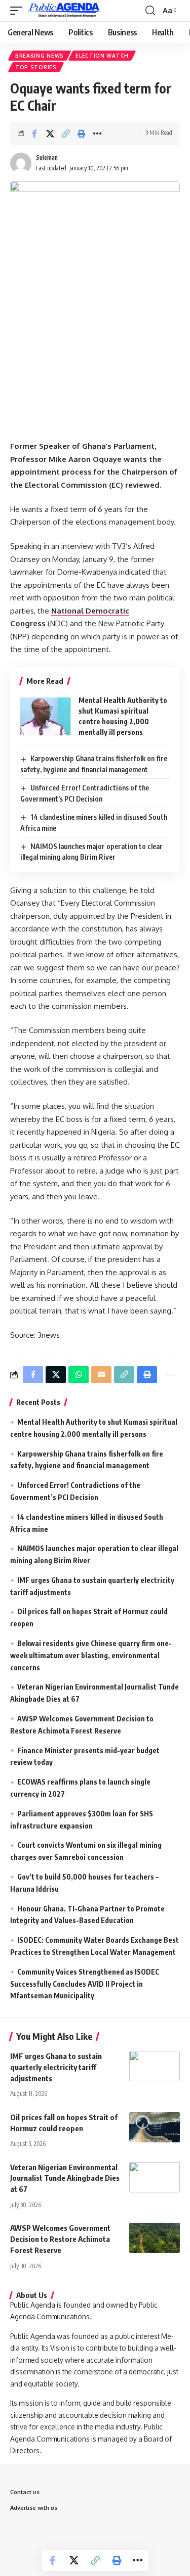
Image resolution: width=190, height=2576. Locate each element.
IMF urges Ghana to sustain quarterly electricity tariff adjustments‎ (56, 2067)
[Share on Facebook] (34, 133)
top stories (36, 67)
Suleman (47, 157)
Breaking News (40, 56)
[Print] (82, 133)
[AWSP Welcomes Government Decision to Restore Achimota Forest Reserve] (155, 2238)
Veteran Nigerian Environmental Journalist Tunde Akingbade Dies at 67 (65, 2178)
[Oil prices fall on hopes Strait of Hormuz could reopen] (155, 2127)
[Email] (101, 1375)
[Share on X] (50, 133)
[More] (97, 133)
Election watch (102, 56)
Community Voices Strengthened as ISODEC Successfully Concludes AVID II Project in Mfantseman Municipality (85, 1984)
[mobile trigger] (19, 11)
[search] (150, 11)
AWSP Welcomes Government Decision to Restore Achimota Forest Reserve (60, 2239)
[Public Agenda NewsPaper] (64, 11)
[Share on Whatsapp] (79, 1375)
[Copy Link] (66, 133)
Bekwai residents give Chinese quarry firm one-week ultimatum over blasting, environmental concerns (91, 1655)
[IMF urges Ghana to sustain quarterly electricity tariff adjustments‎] (155, 2066)
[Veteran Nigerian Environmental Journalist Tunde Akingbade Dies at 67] (155, 2177)
